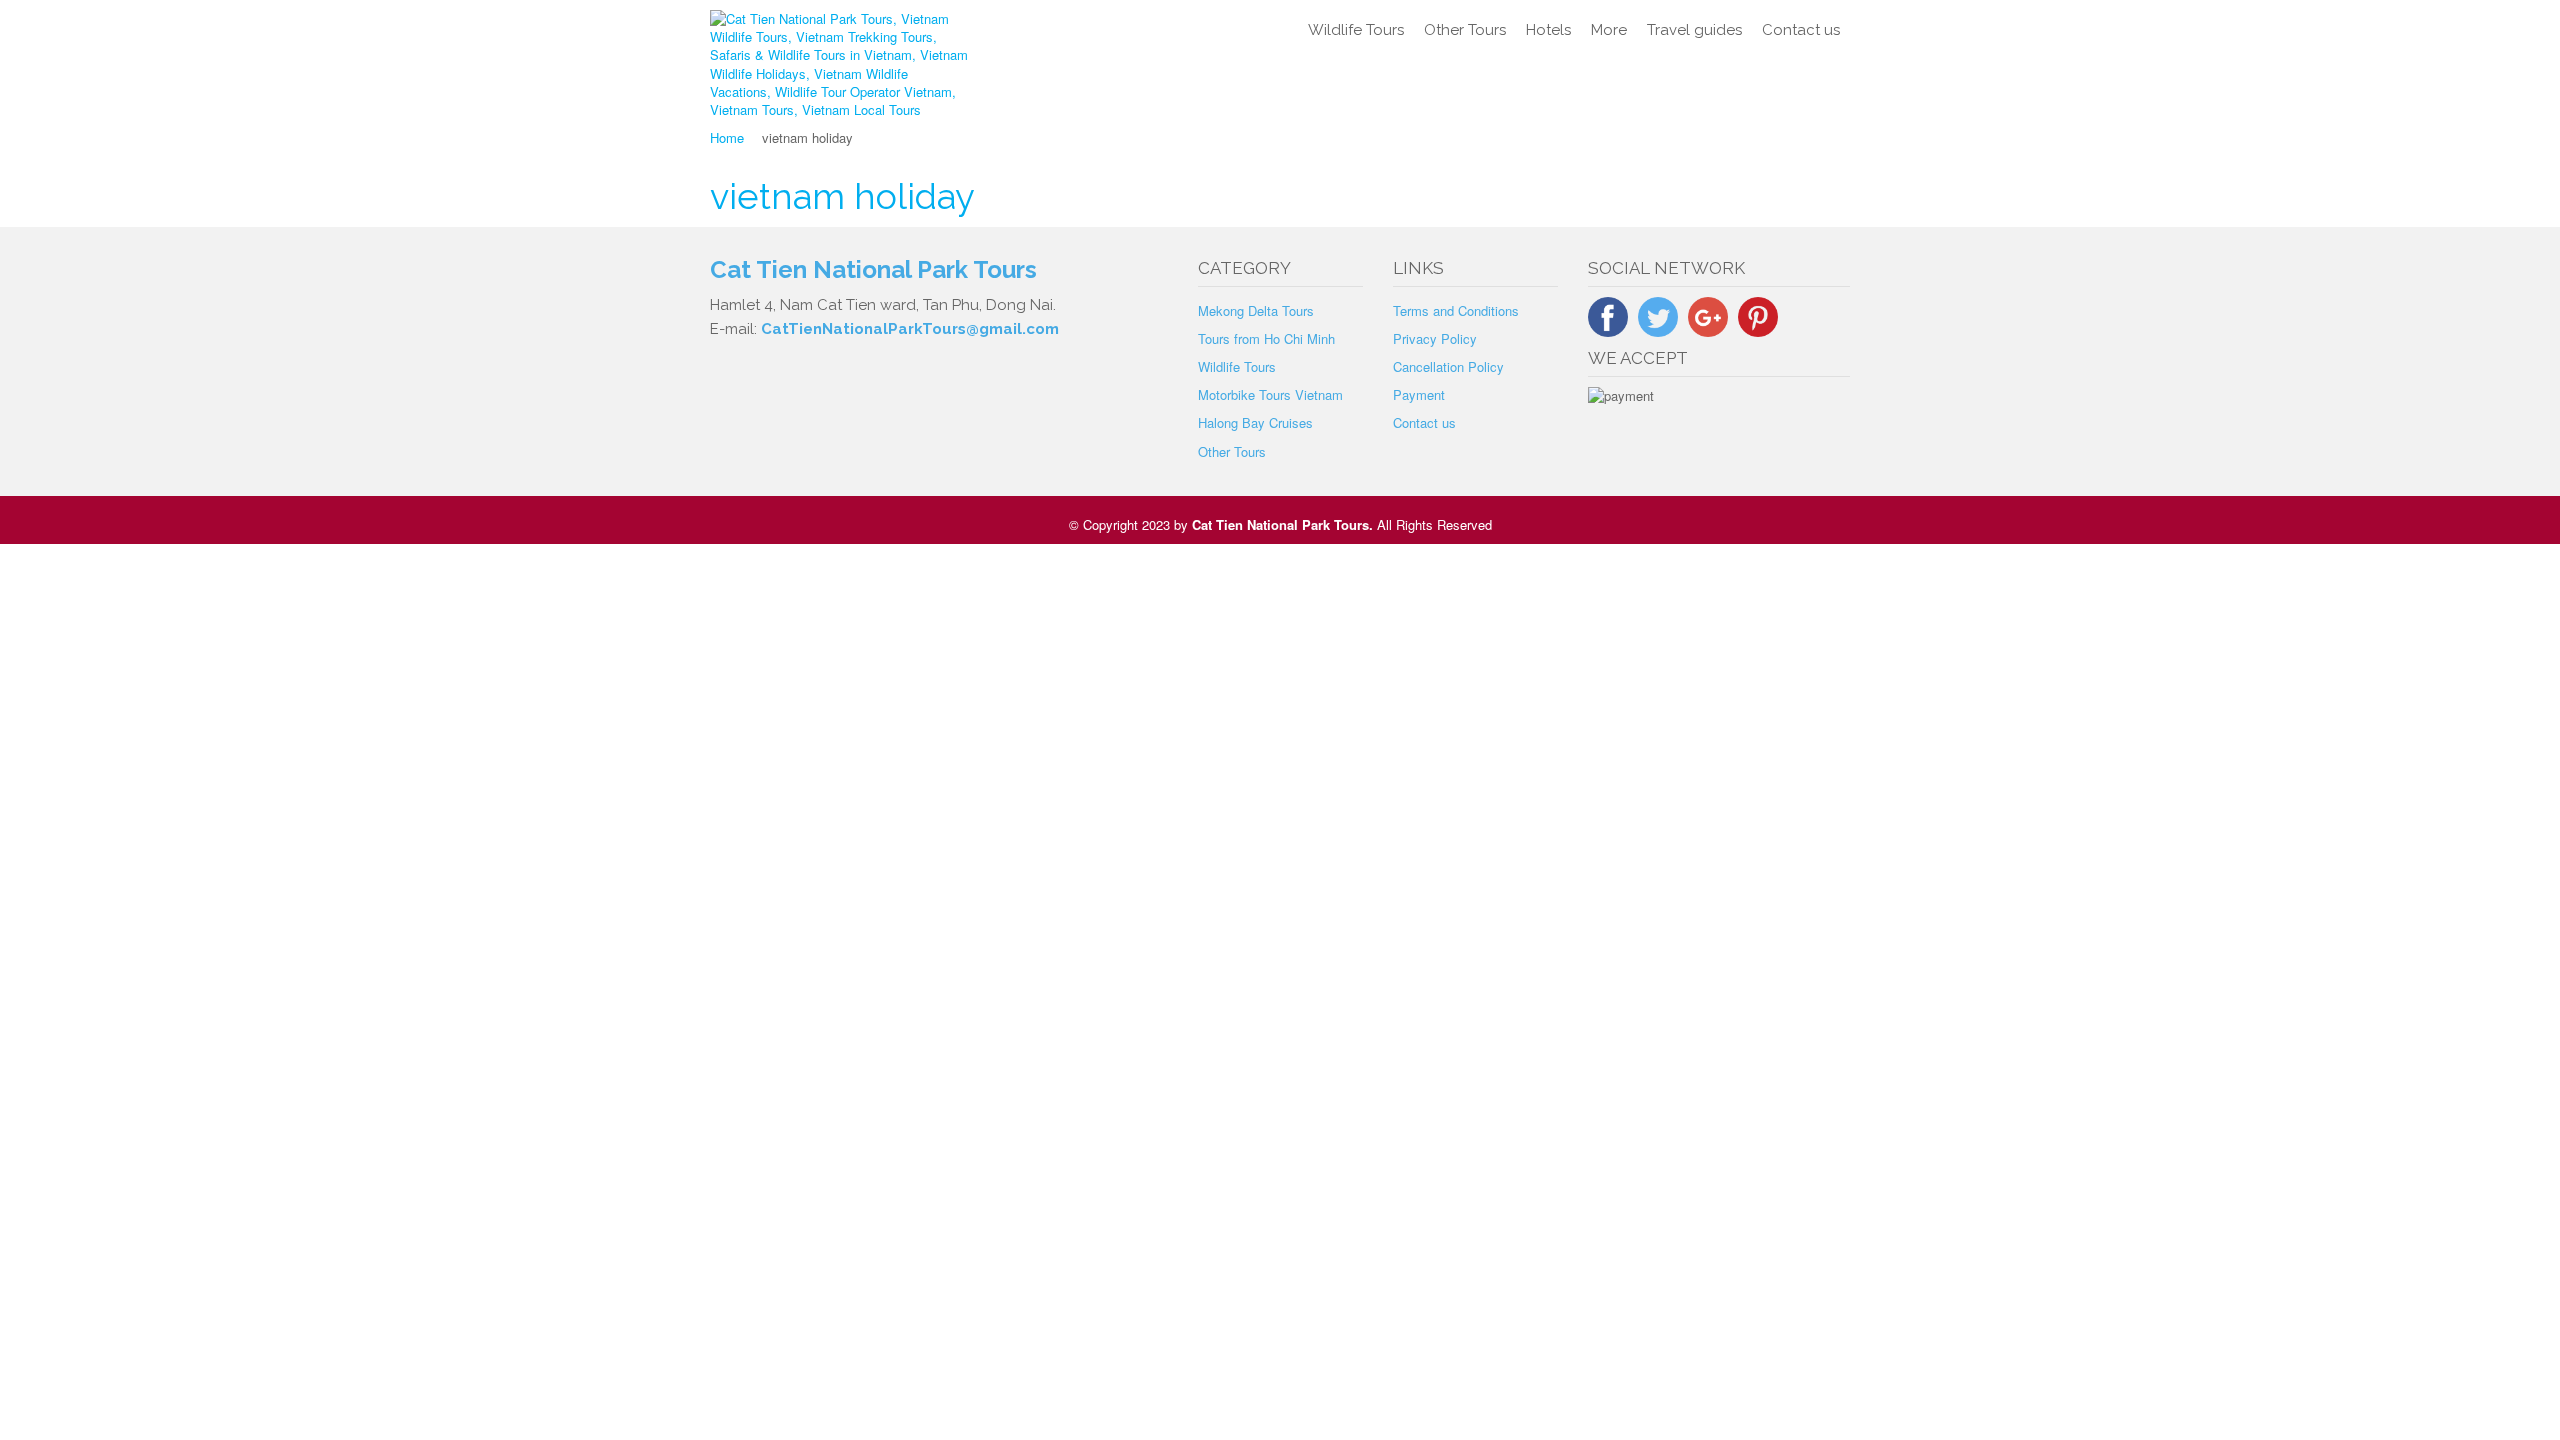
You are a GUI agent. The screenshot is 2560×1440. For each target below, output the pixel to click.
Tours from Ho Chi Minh (1266, 338)
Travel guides (1694, 30)
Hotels (1548, 30)
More (1609, 30)
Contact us (1801, 30)
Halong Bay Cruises (1255, 422)
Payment (1419, 394)
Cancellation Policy (1448, 366)
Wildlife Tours (1356, 30)
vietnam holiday (842, 196)
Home (727, 137)
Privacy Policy (1435, 338)
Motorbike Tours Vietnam (1270, 394)
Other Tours (1465, 30)
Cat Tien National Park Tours (1280, 524)
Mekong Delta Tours (1256, 310)
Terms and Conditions (1456, 310)
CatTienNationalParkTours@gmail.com (910, 329)
